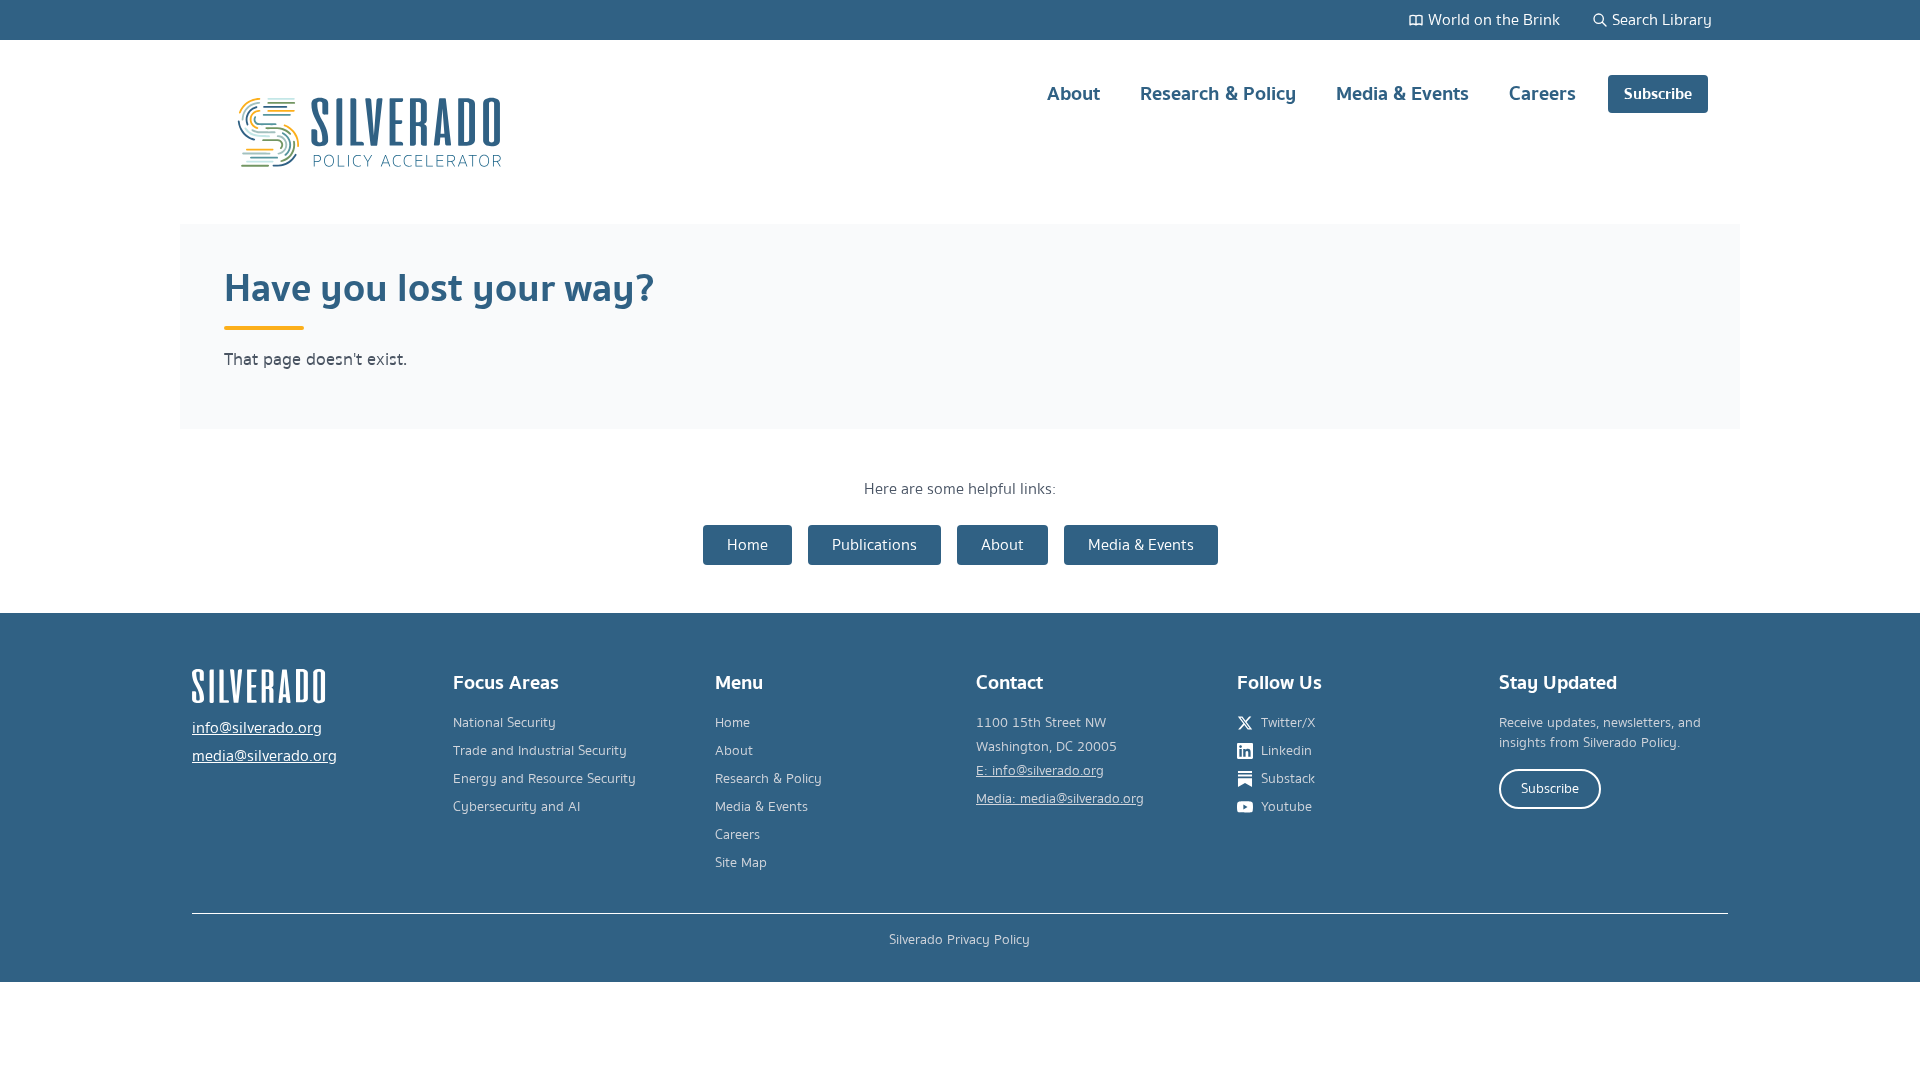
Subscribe (1658, 94)
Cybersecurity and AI (516, 807)
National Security (504, 723)
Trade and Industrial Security (540, 751)
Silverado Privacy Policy (959, 940)
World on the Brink (1494, 20)
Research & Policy (1218, 93)
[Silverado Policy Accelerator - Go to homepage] (372, 132)
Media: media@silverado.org (1060, 799)
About (1073, 93)
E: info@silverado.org (1040, 771)
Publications (874, 545)
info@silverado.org (257, 728)
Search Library (1662, 20)
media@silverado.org (264, 756)
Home (747, 545)
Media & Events (1402, 93)
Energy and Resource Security (544, 779)
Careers (1542, 93)
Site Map (741, 863)
